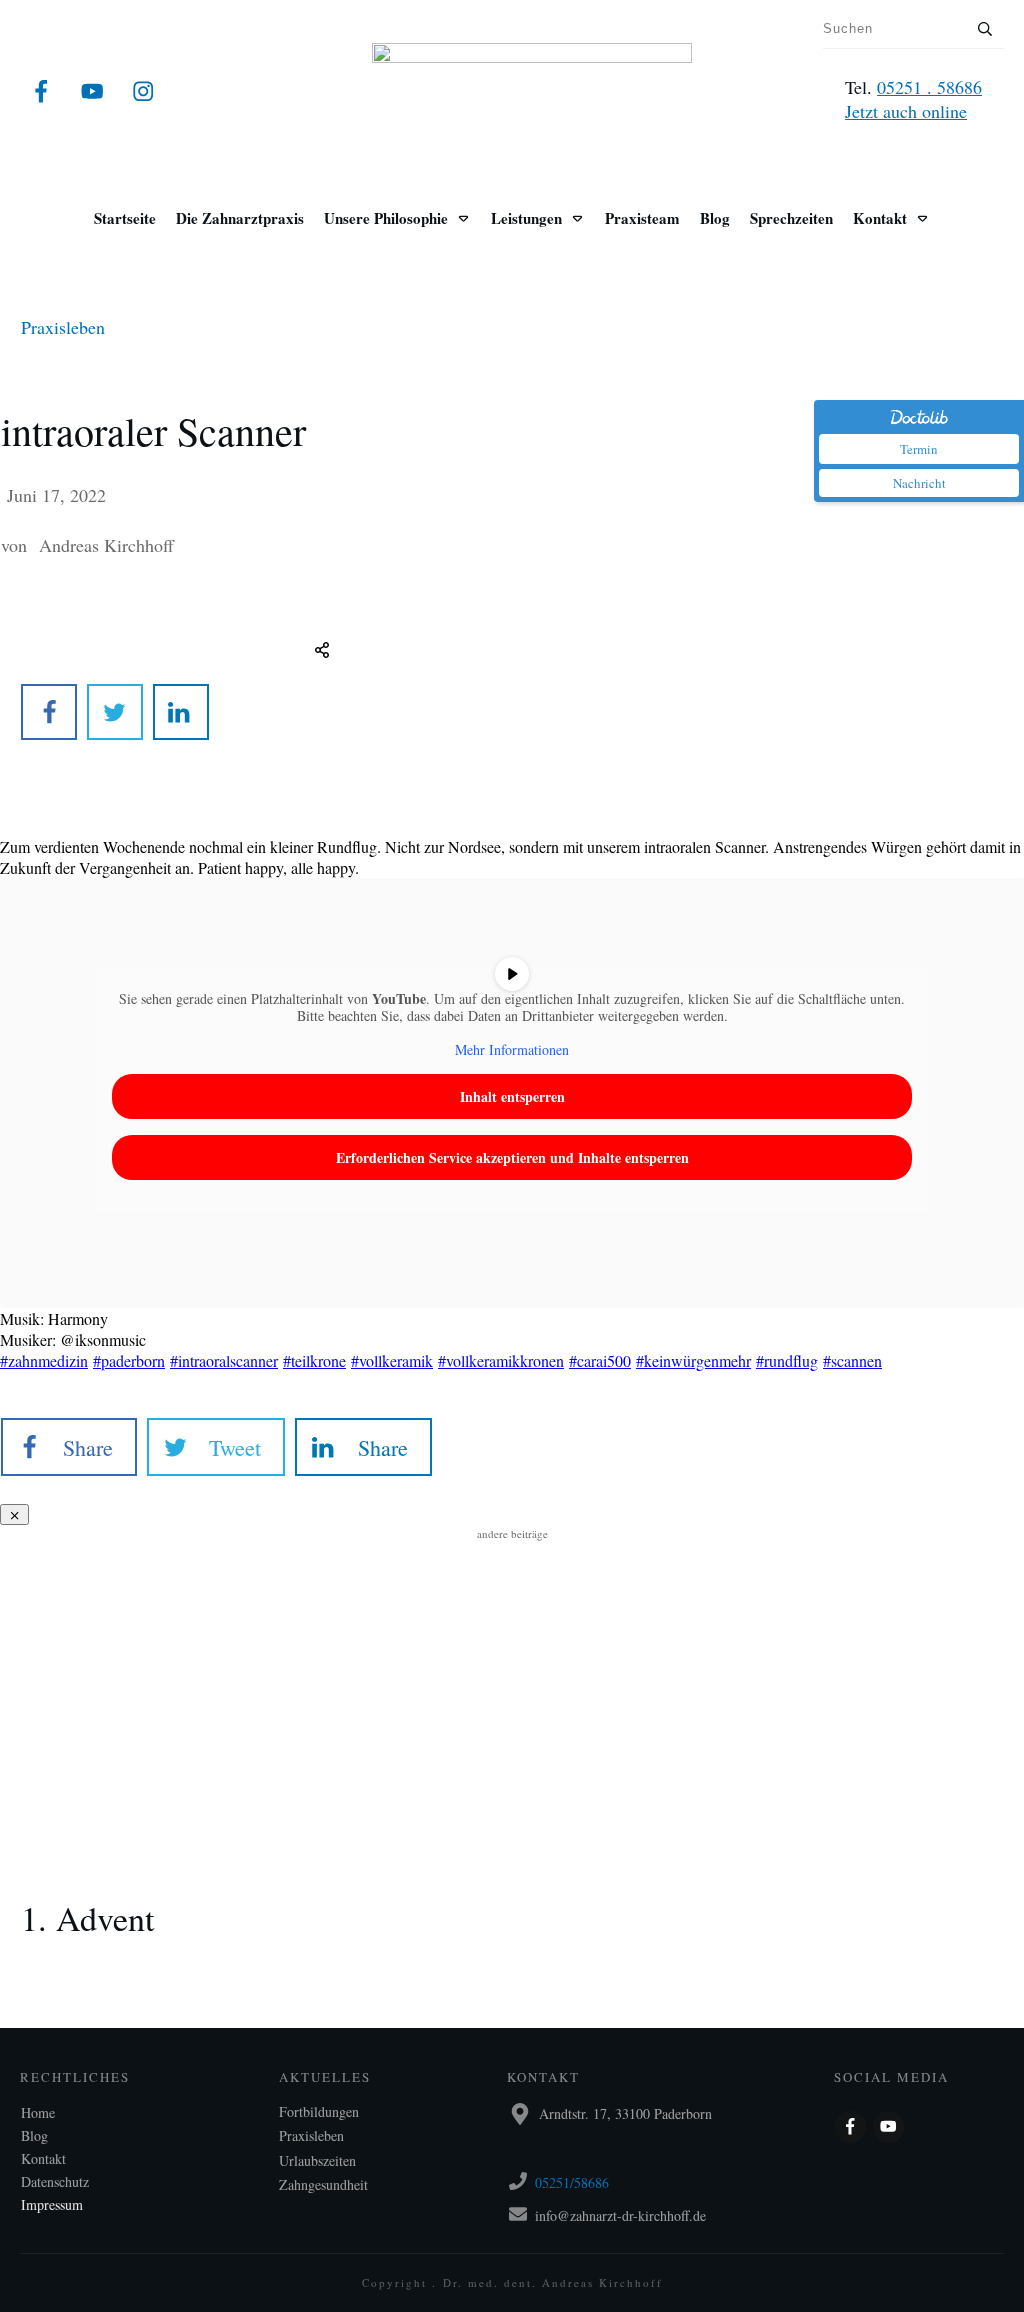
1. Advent (512, 1890)
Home (38, 2112)
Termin (919, 449)
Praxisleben (63, 327)
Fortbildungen (319, 2111)
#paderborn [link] (129, 1360)
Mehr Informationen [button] (512, 1050)
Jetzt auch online (906, 111)
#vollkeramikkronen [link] (501, 1360)
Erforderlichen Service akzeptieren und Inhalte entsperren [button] (512, 1157)
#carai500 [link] (600, 1360)
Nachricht (919, 483)
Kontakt (43, 2158)
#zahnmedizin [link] (44, 1360)
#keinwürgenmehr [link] (693, 1360)
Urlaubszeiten (317, 2160)
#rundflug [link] (787, 1360)
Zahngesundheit (323, 2184)
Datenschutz (55, 2181)
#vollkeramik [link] (392, 1360)
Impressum (52, 2204)
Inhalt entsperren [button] (512, 1096)
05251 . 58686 (929, 87)
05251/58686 (572, 2182)
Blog (34, 2135)
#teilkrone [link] (314, 1360)
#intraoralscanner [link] (224, 1360)
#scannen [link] (852, 1360)
